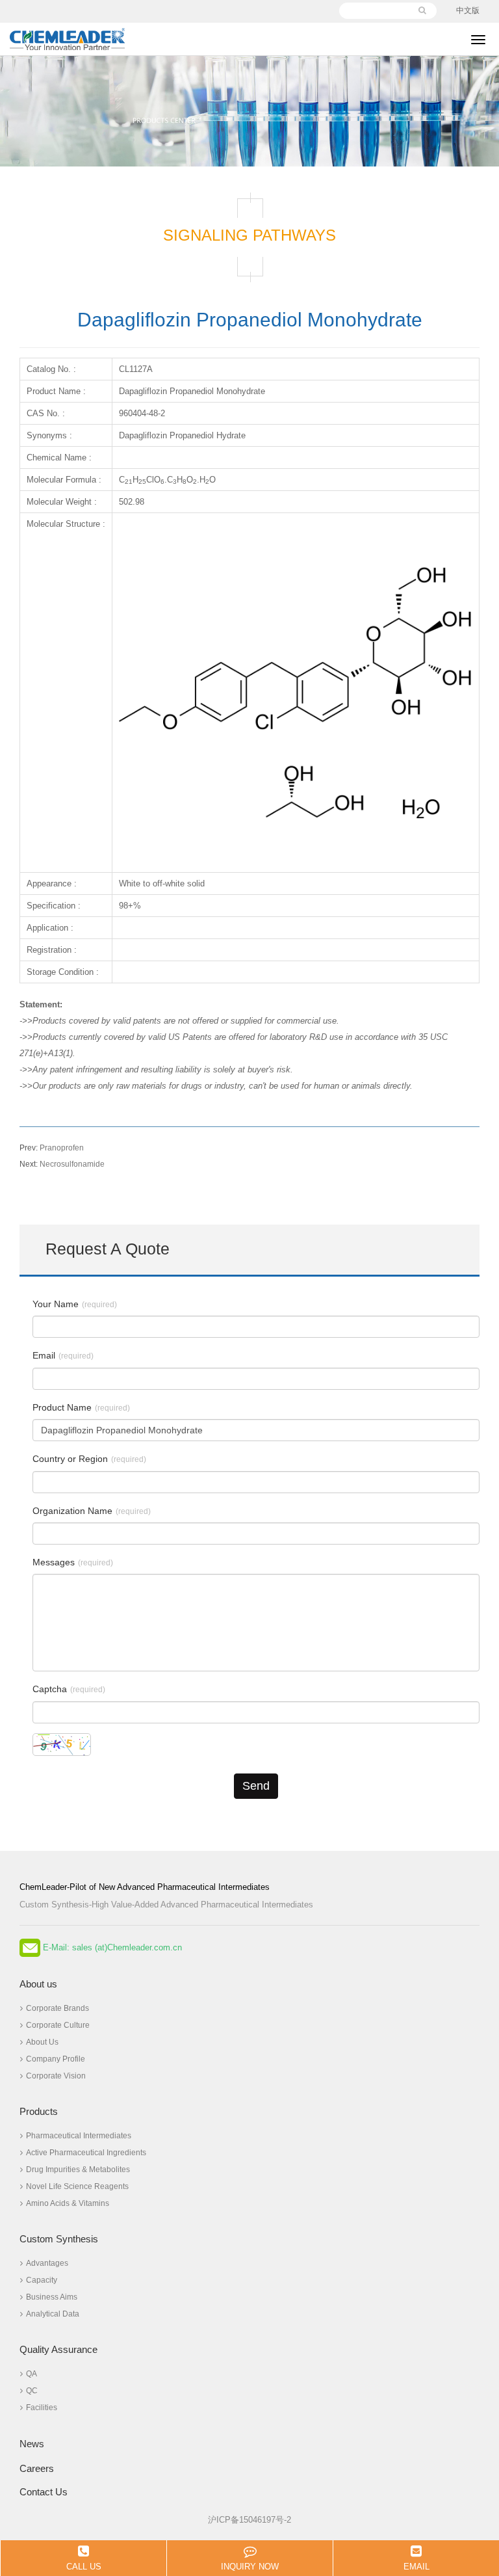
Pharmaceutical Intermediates (79, 2136)
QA (32, 2374)
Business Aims (52, 2297)
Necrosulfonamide (62, 1164)
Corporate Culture (58, 2025)
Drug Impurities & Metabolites (78, 2170)
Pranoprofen (52, 1148)
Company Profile (56, 2059)
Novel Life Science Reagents (77, 2186)
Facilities (42, 2408)
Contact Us (44, 2492)
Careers (37, 2468)
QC (32, 2391)
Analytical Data (53, 2314)
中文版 (468, 10)
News (32, 2444)
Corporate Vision (56, 2076)
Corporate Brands (58, 2008)
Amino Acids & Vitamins (68, 2203)
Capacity (42, 2280)
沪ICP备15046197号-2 (249, 2520)
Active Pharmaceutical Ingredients (86, 2153)
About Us (42, 2042)
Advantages (47, 2263)
